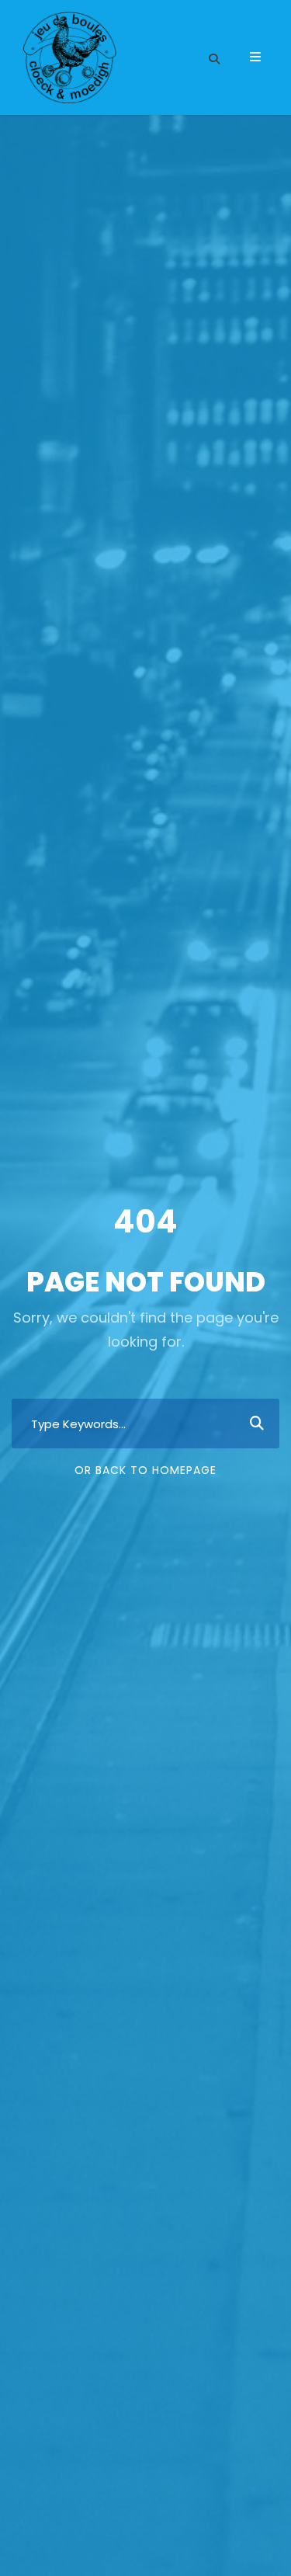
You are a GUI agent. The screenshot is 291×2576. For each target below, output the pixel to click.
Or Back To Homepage (145, 1470)
